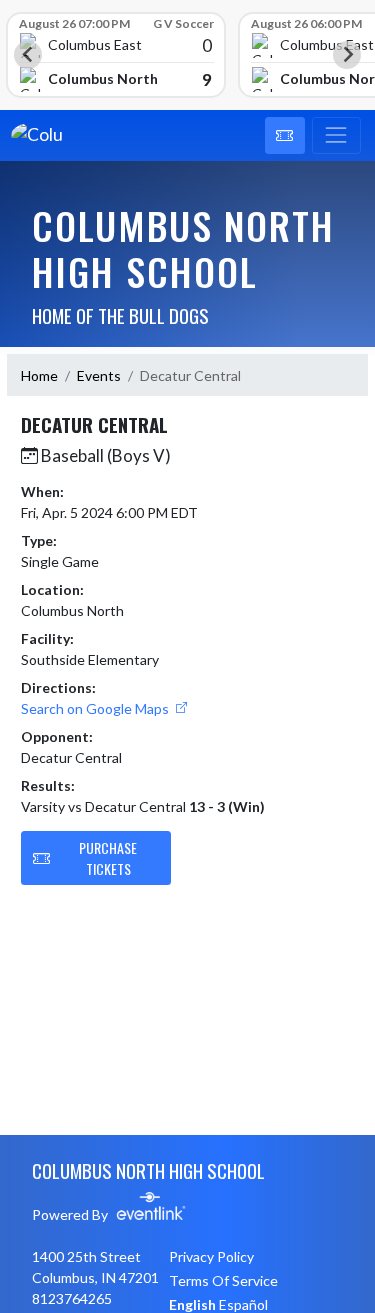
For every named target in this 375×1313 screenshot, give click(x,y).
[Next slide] (347, 55)
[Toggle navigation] (336, 136)
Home (39, 375)
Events (99, 375)
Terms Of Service (223, 1280)
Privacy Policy (211, 1256)
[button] (285, 136)
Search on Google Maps (96, 708)
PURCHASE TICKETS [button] (108, 858)
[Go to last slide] (28, 55)
